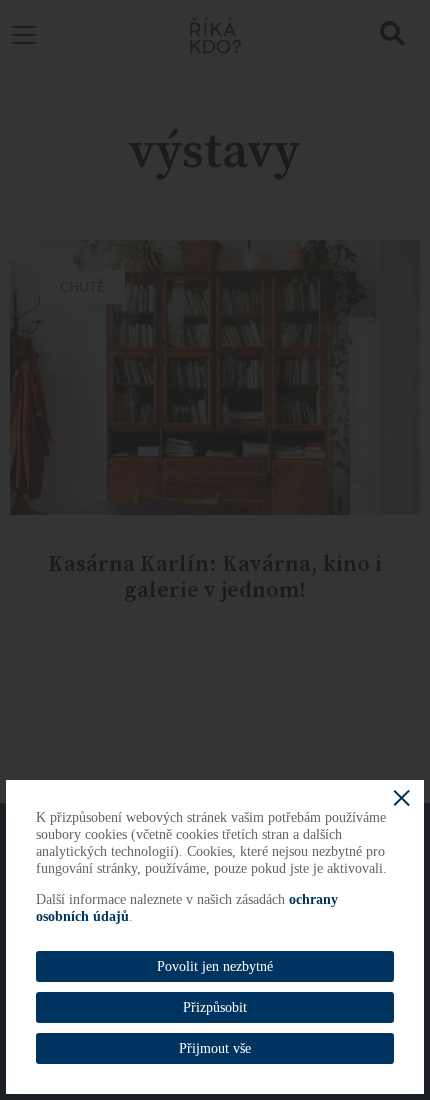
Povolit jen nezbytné (215, 966)
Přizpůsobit (215, 1007)
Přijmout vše (215, 1048)
